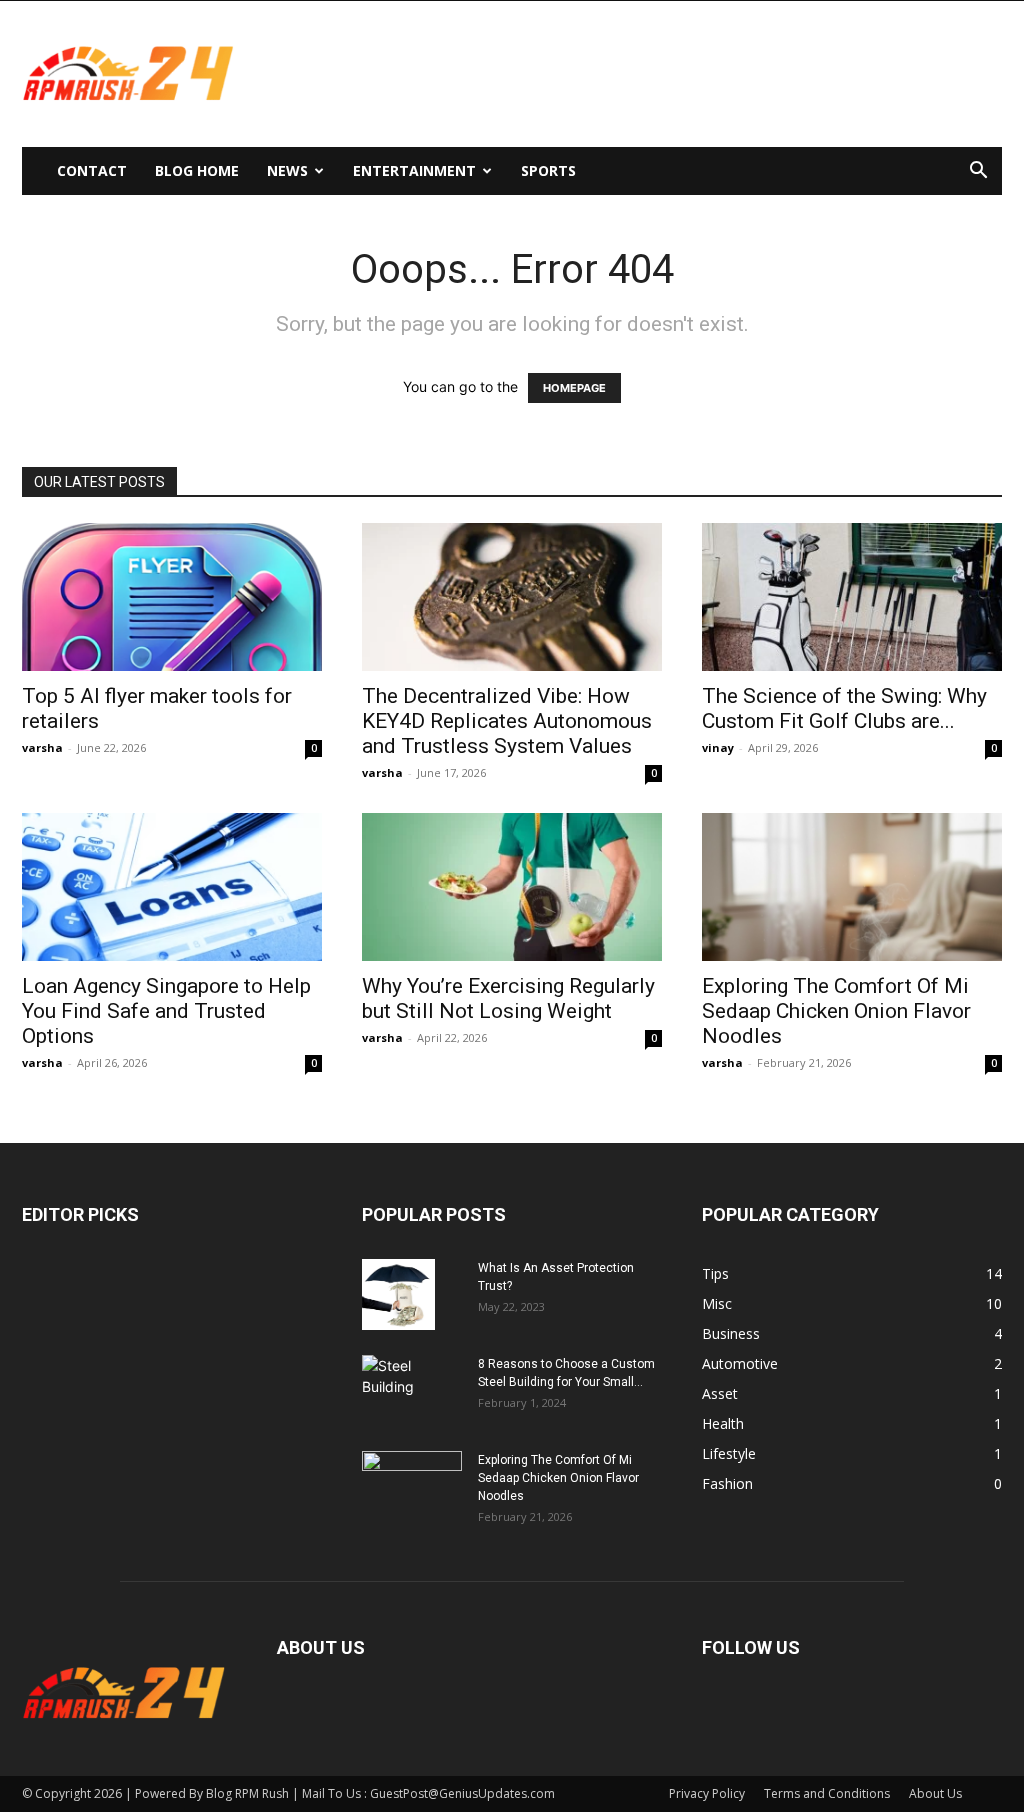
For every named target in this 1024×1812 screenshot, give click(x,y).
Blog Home (197, 170)
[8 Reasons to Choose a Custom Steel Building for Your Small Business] (412, 1381)
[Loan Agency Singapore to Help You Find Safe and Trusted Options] (172, 887)
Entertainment (414, 170)
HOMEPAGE (574, 388)
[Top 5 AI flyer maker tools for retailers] (172, 597)
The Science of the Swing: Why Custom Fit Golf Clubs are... (844, 708)
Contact (92, 170)
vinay (718, 747)
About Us (935, 1793)
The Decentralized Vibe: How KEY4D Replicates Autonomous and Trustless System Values (507, 721)
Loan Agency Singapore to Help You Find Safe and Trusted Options (166, 1011)
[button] (978, 172)
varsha (42, 747)
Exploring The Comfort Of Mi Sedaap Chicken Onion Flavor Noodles (836, 1011)
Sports (548, 170)
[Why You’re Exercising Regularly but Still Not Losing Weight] (512, 887)
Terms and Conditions (827, 1793)
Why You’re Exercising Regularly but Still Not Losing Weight (508, 998)
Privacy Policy (707, 1793)
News (287, 170)
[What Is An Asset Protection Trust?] (398, 1294)
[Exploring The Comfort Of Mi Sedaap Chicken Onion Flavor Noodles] (852, 887)
